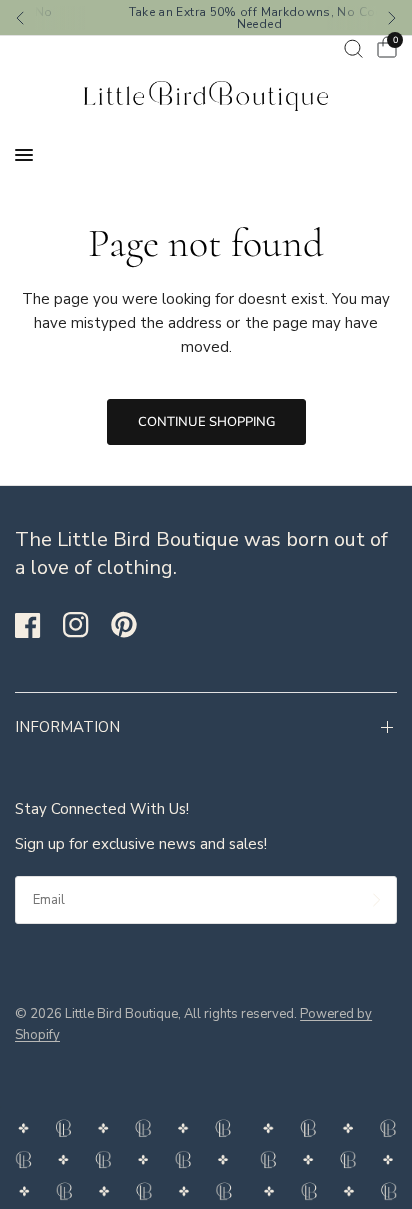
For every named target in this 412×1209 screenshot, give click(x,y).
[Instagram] (85, 625)
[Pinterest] (133, 624)
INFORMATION (67, 727)
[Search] (353, 48)
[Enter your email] (377, 900)
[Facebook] (37, 625)
